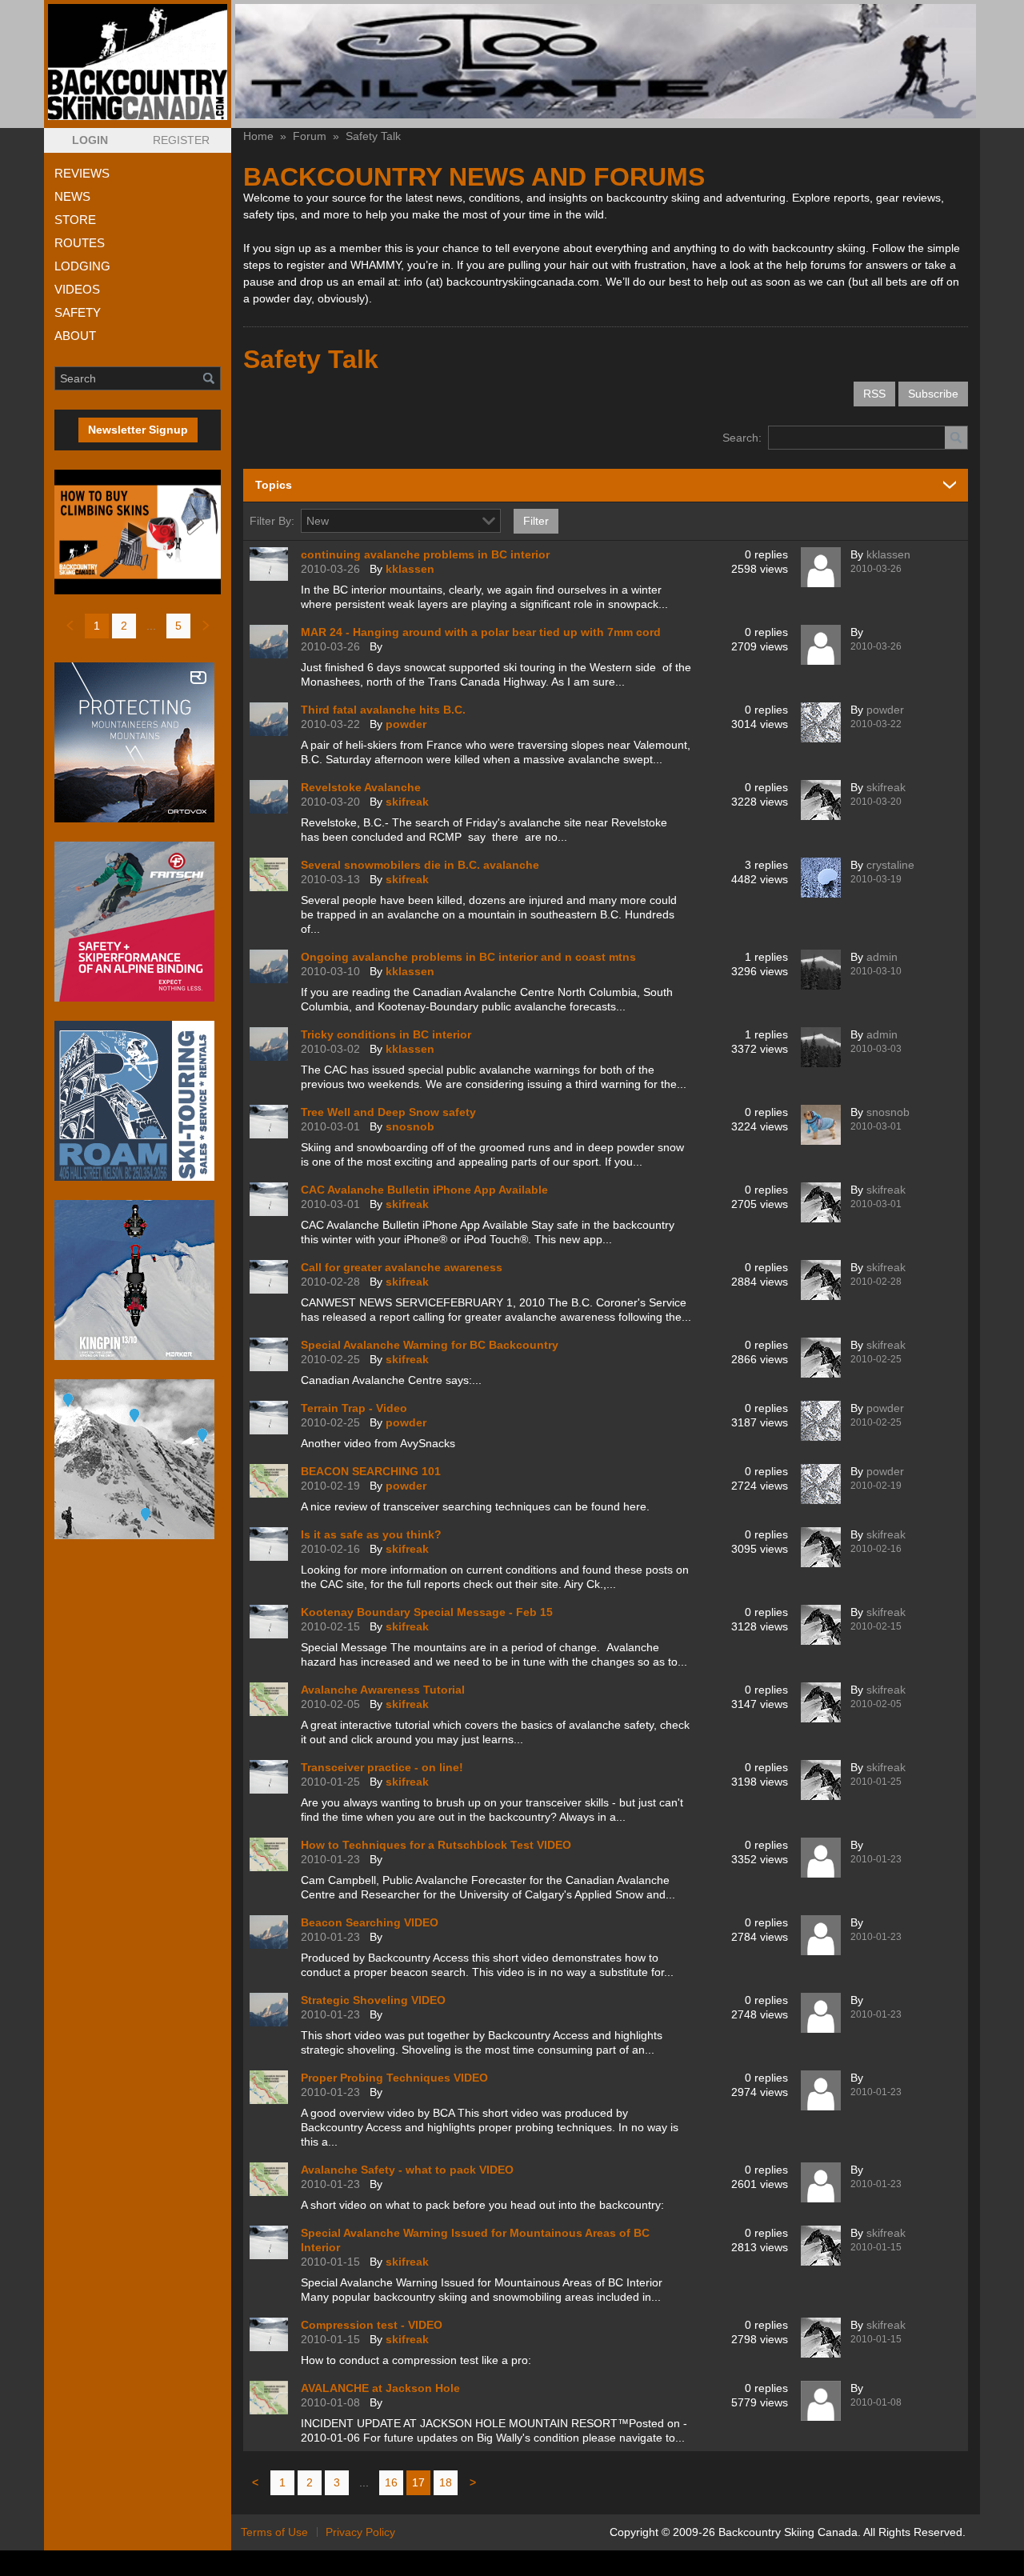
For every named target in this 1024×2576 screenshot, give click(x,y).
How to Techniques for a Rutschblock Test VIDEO (436, 1845)
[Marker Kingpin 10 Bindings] (138, 1280)
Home (258, 136)
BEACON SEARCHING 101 (371, 1471)
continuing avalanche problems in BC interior (425, 554)
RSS (874, 394)
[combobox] (489, 521)
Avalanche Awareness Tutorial (383, 1690)
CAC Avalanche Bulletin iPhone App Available (424, 1190)
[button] (90, 140)
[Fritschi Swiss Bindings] (138, 922)
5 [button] (178, 626)
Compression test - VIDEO (372, 2325)
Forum (310, 136)
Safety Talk (373, 136)
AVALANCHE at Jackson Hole (380, 2388)
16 (391, 2482)
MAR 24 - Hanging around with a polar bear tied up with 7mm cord (481, 632)
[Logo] (138, 62)
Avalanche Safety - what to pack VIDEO (407, 2170)
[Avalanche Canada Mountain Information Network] (138, 1459)
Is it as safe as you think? (371, 1534)
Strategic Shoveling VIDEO (373, 2000)
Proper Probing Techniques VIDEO (394, 2078)
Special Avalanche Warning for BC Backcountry (430, 1345)
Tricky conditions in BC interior (386, 1034)
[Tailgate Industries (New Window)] (606, 61)
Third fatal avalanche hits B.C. (383, 710)
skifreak (407, 802)
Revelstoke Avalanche (361, 787)
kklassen (410, 569)
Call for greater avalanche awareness (402, 1267)
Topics (274, 485)
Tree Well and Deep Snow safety (388, 1112)
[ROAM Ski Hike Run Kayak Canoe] (138, 1101)
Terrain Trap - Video (354, 1408)
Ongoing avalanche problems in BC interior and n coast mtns (468, 957)
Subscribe (933, 394)
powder (406, 724)
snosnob (410, 1126)
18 (446, 2482)
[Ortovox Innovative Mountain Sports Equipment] (138, 742)
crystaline (890, 865)
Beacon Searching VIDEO (370, 1922)
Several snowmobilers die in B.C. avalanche (420, 865)
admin (882, 957)
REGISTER (181, 140)
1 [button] (97, 626)
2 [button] (124, 626)
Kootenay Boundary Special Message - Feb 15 (427, 1612)
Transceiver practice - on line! (382, 1767)
